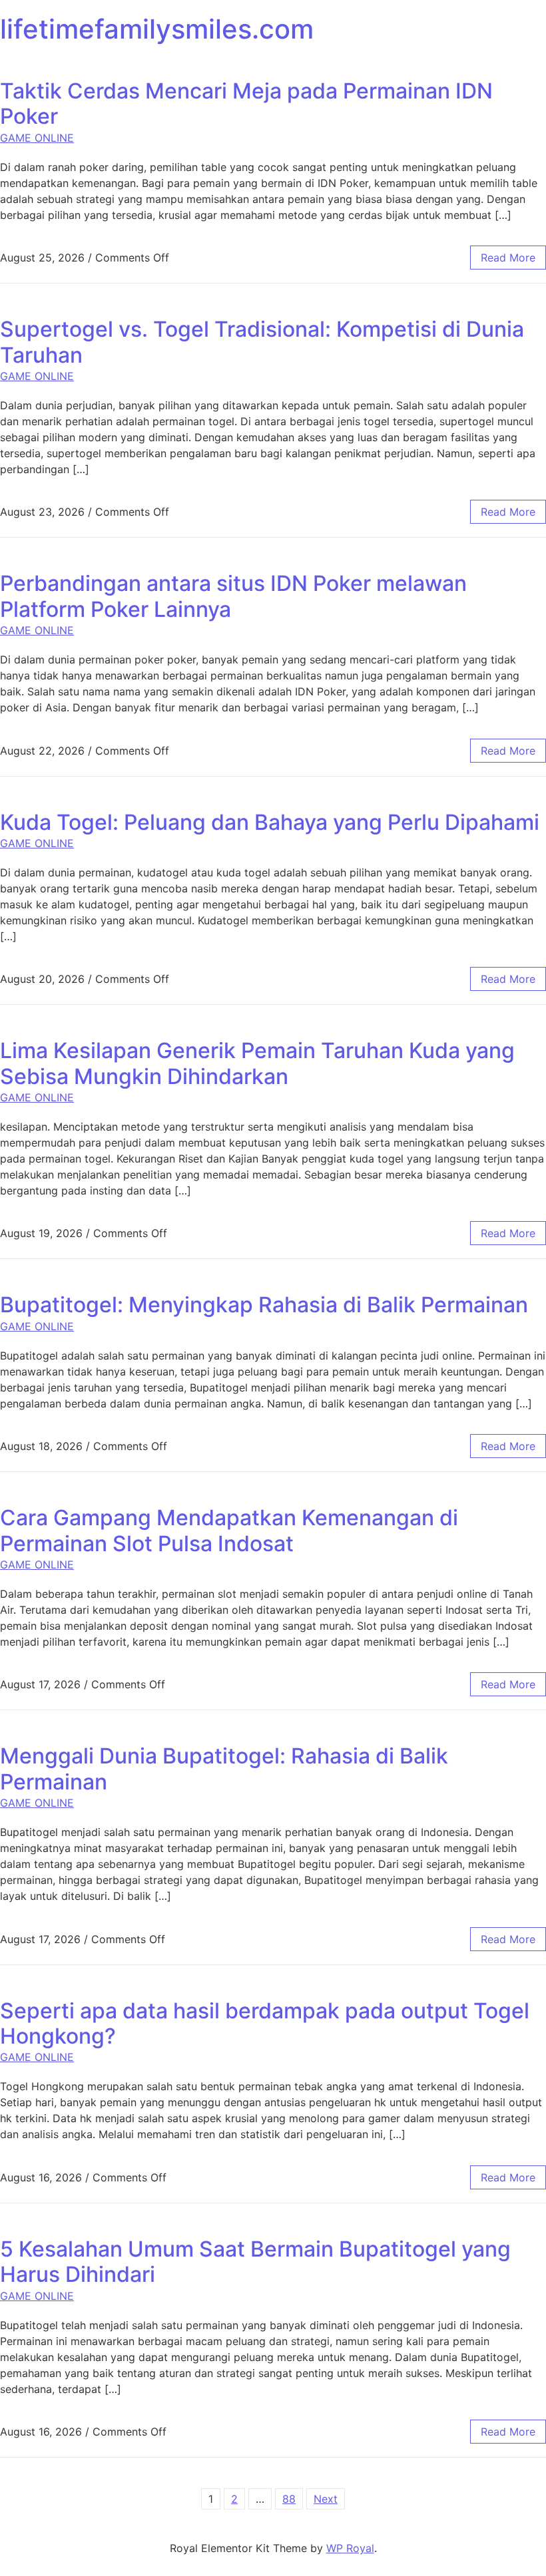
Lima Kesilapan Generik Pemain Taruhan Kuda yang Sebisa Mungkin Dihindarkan (257, 1063)
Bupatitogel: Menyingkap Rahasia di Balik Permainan (264, 1305)
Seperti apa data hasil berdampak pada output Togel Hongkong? (265, 2023)
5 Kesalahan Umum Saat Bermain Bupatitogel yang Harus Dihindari (255, 2262)
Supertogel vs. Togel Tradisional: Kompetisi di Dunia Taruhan (262, 342)
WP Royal (350, 2548)
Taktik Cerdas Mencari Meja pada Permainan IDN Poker (246, 103)
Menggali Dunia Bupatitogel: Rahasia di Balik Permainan (224, 1768)
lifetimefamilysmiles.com (157, 29)
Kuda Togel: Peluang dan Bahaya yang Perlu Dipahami (270, 822)
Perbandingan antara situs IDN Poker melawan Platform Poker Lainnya (233, 596)
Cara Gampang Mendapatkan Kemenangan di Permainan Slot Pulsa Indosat (229, 1530)
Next (326, 2499)
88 (289, 2499)
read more (508, 258)
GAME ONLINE (37, 138)
